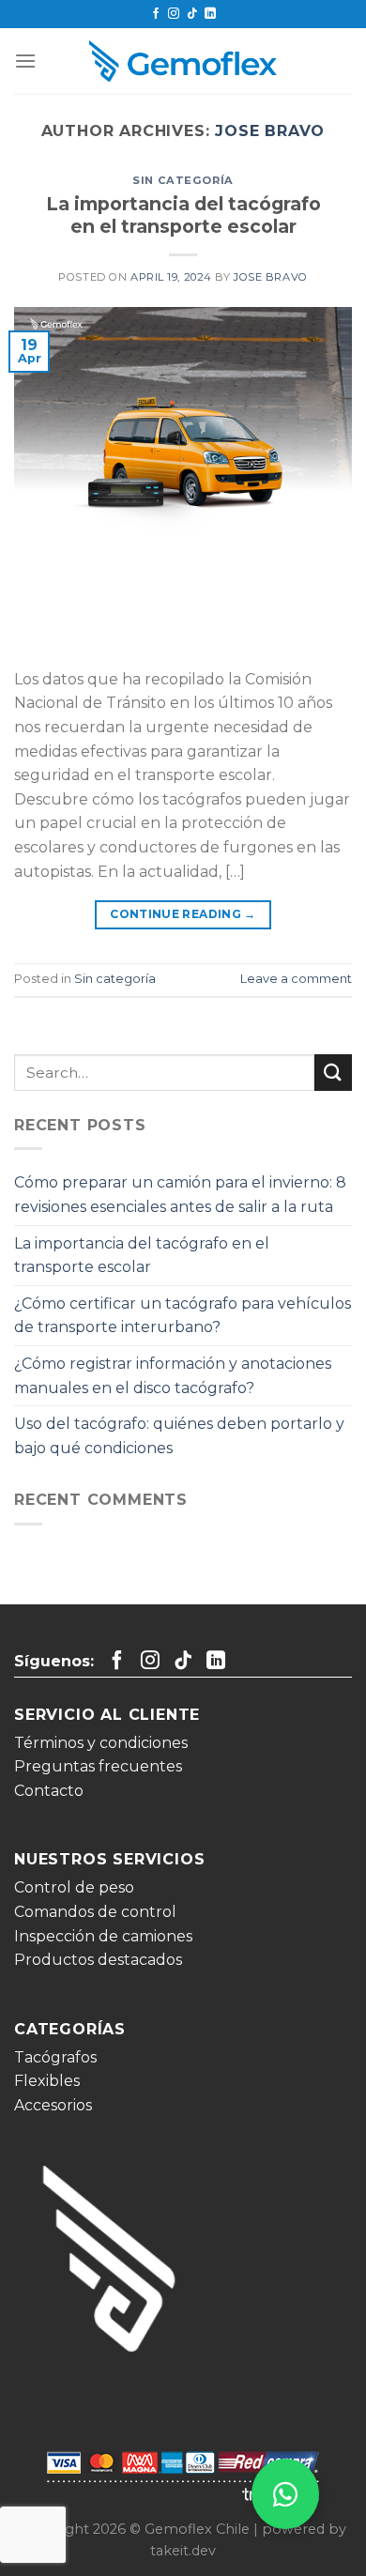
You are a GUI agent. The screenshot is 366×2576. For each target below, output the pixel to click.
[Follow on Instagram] (174, 14)
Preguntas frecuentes (98, 1766)
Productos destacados (98, 1960)
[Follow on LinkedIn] (210, 14)
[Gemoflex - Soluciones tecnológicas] (183, 61)
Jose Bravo (270, 131)
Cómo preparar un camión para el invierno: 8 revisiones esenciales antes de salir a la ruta (180, 1195)
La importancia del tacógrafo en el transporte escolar (183, 215)
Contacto (49, 1791)
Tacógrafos (55, 2057)
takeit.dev (183, 2551)
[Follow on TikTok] (192, 14)
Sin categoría (183, 180)
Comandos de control (95, 1912)
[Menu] (25, 61)
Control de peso (74, 1887)
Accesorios (53, 2105)
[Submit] (333, 1073)
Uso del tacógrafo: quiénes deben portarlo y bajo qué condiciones (179, 1436)
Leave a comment (296, 979)
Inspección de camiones (103, 1936)
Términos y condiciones (101, 1743)
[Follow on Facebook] (156, 14)
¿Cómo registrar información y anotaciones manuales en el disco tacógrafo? (173, 1376)
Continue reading (183, 914)
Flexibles (47, 2081)
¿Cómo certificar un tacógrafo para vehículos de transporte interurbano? (183, 1316)
